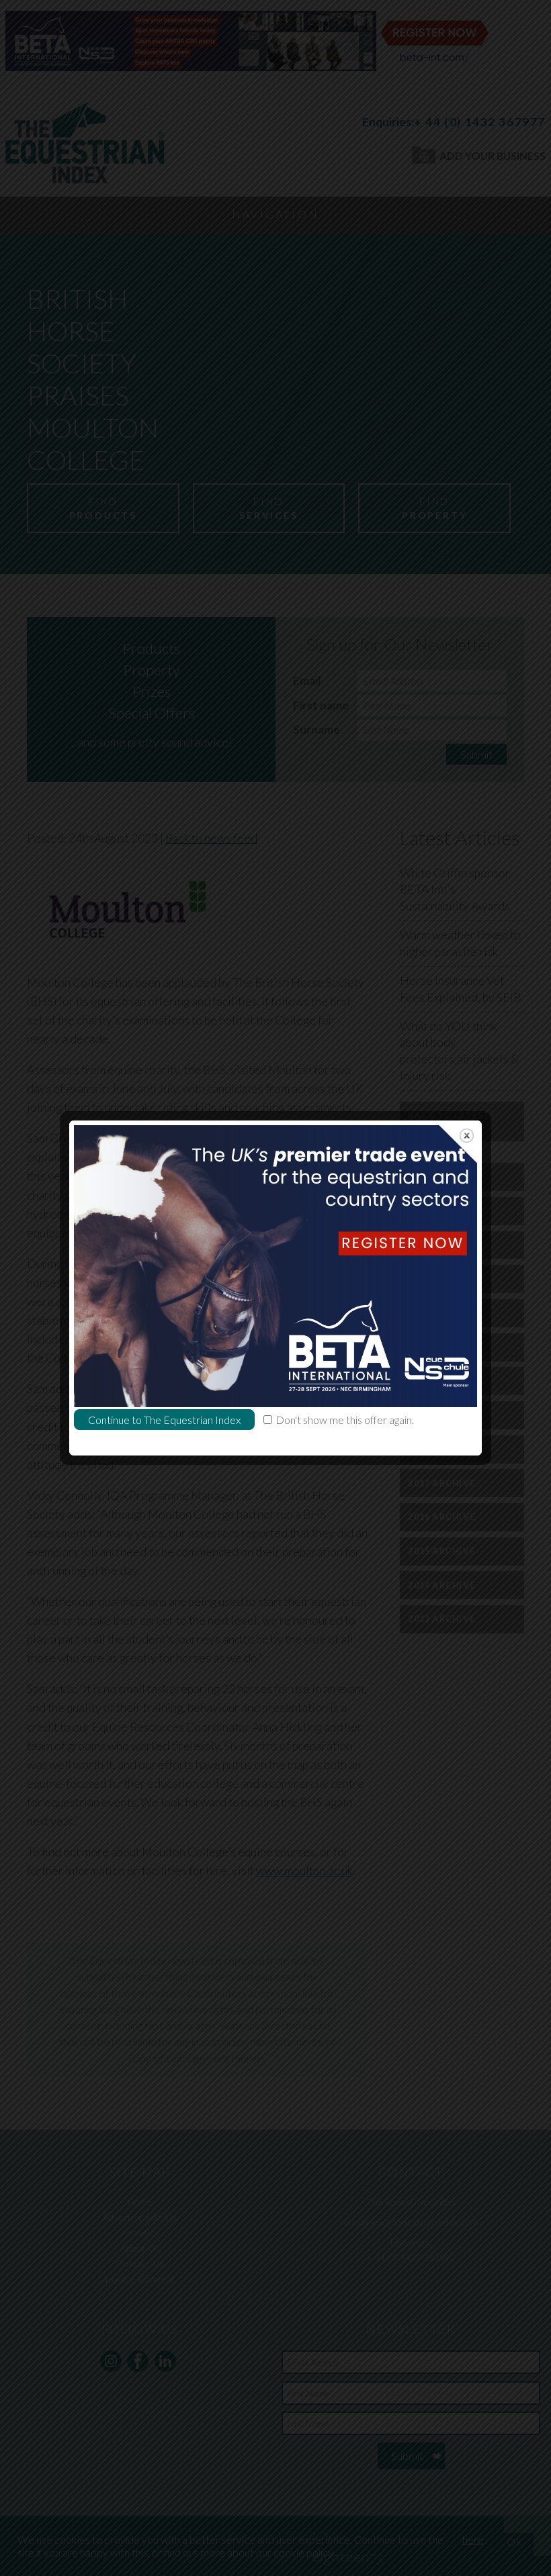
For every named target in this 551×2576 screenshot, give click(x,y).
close (467, 1136)
